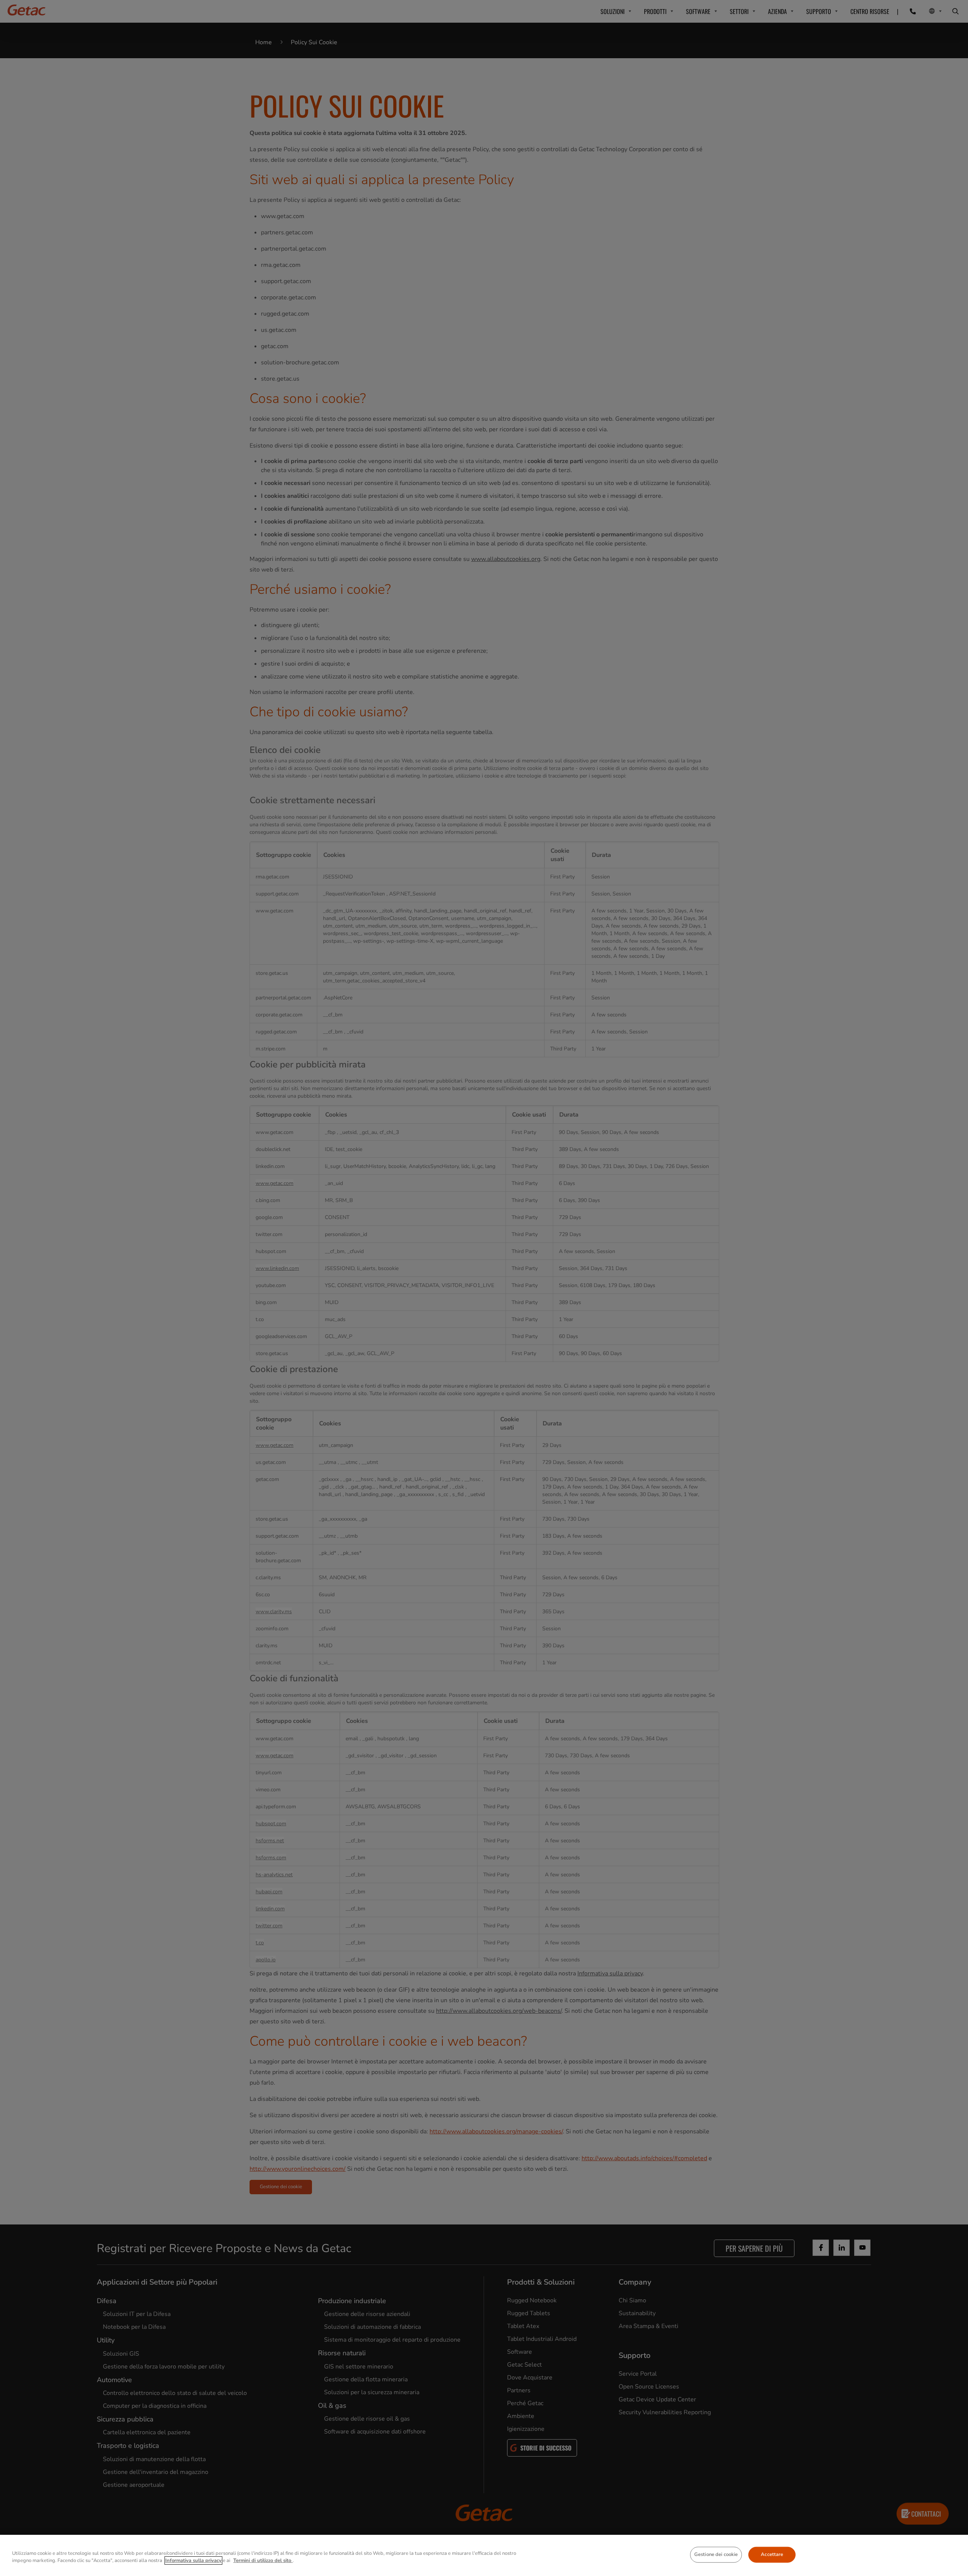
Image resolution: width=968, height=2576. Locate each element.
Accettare (772, 2554)
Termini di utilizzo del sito (263, 2561)
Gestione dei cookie (716, 2554)
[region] (484, 2555)
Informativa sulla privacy (193, 2561)
